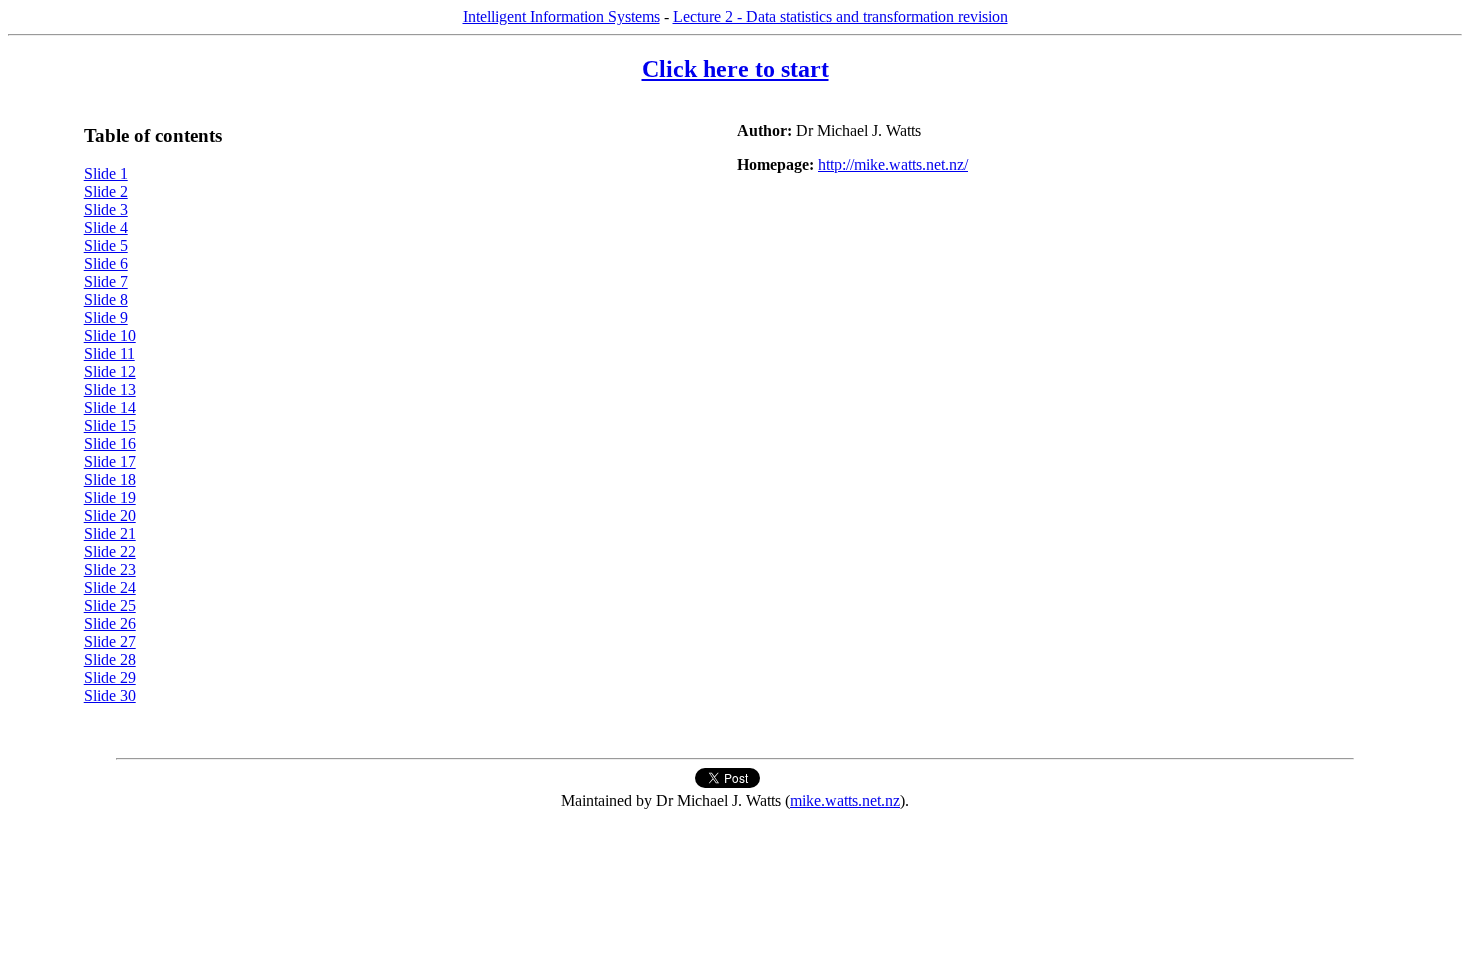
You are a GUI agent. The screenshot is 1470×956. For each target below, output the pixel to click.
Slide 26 (110, 623)
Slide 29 (110, 677)
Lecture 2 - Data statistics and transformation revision (840, 16)
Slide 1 (106, 173)
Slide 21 (110, 533)
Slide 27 (110, 641)
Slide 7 (106, 281)
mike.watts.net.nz (845, 800)
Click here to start (735, 69)
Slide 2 (106, 191)
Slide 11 (109, 353)
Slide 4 (106, 227)
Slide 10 (110, 335)
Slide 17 (110, 461)
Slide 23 (110, 569)
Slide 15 (110, 425)
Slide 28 (110, 659)
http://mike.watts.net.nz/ (893, 164)
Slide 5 (106, 245)
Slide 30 (110, 695)
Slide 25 (110, 605)
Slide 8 (106, 299)
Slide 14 (110, 407)
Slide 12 (110, 371)
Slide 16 (110, 443)
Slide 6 (106, 263)
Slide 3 (106, 209)
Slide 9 (106, 317)
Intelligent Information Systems (561, 16)
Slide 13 (110, 389)
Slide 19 (110, 497)
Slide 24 (110, 587)
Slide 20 (110, 515)
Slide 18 (110, 479)
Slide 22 (110, 551)
